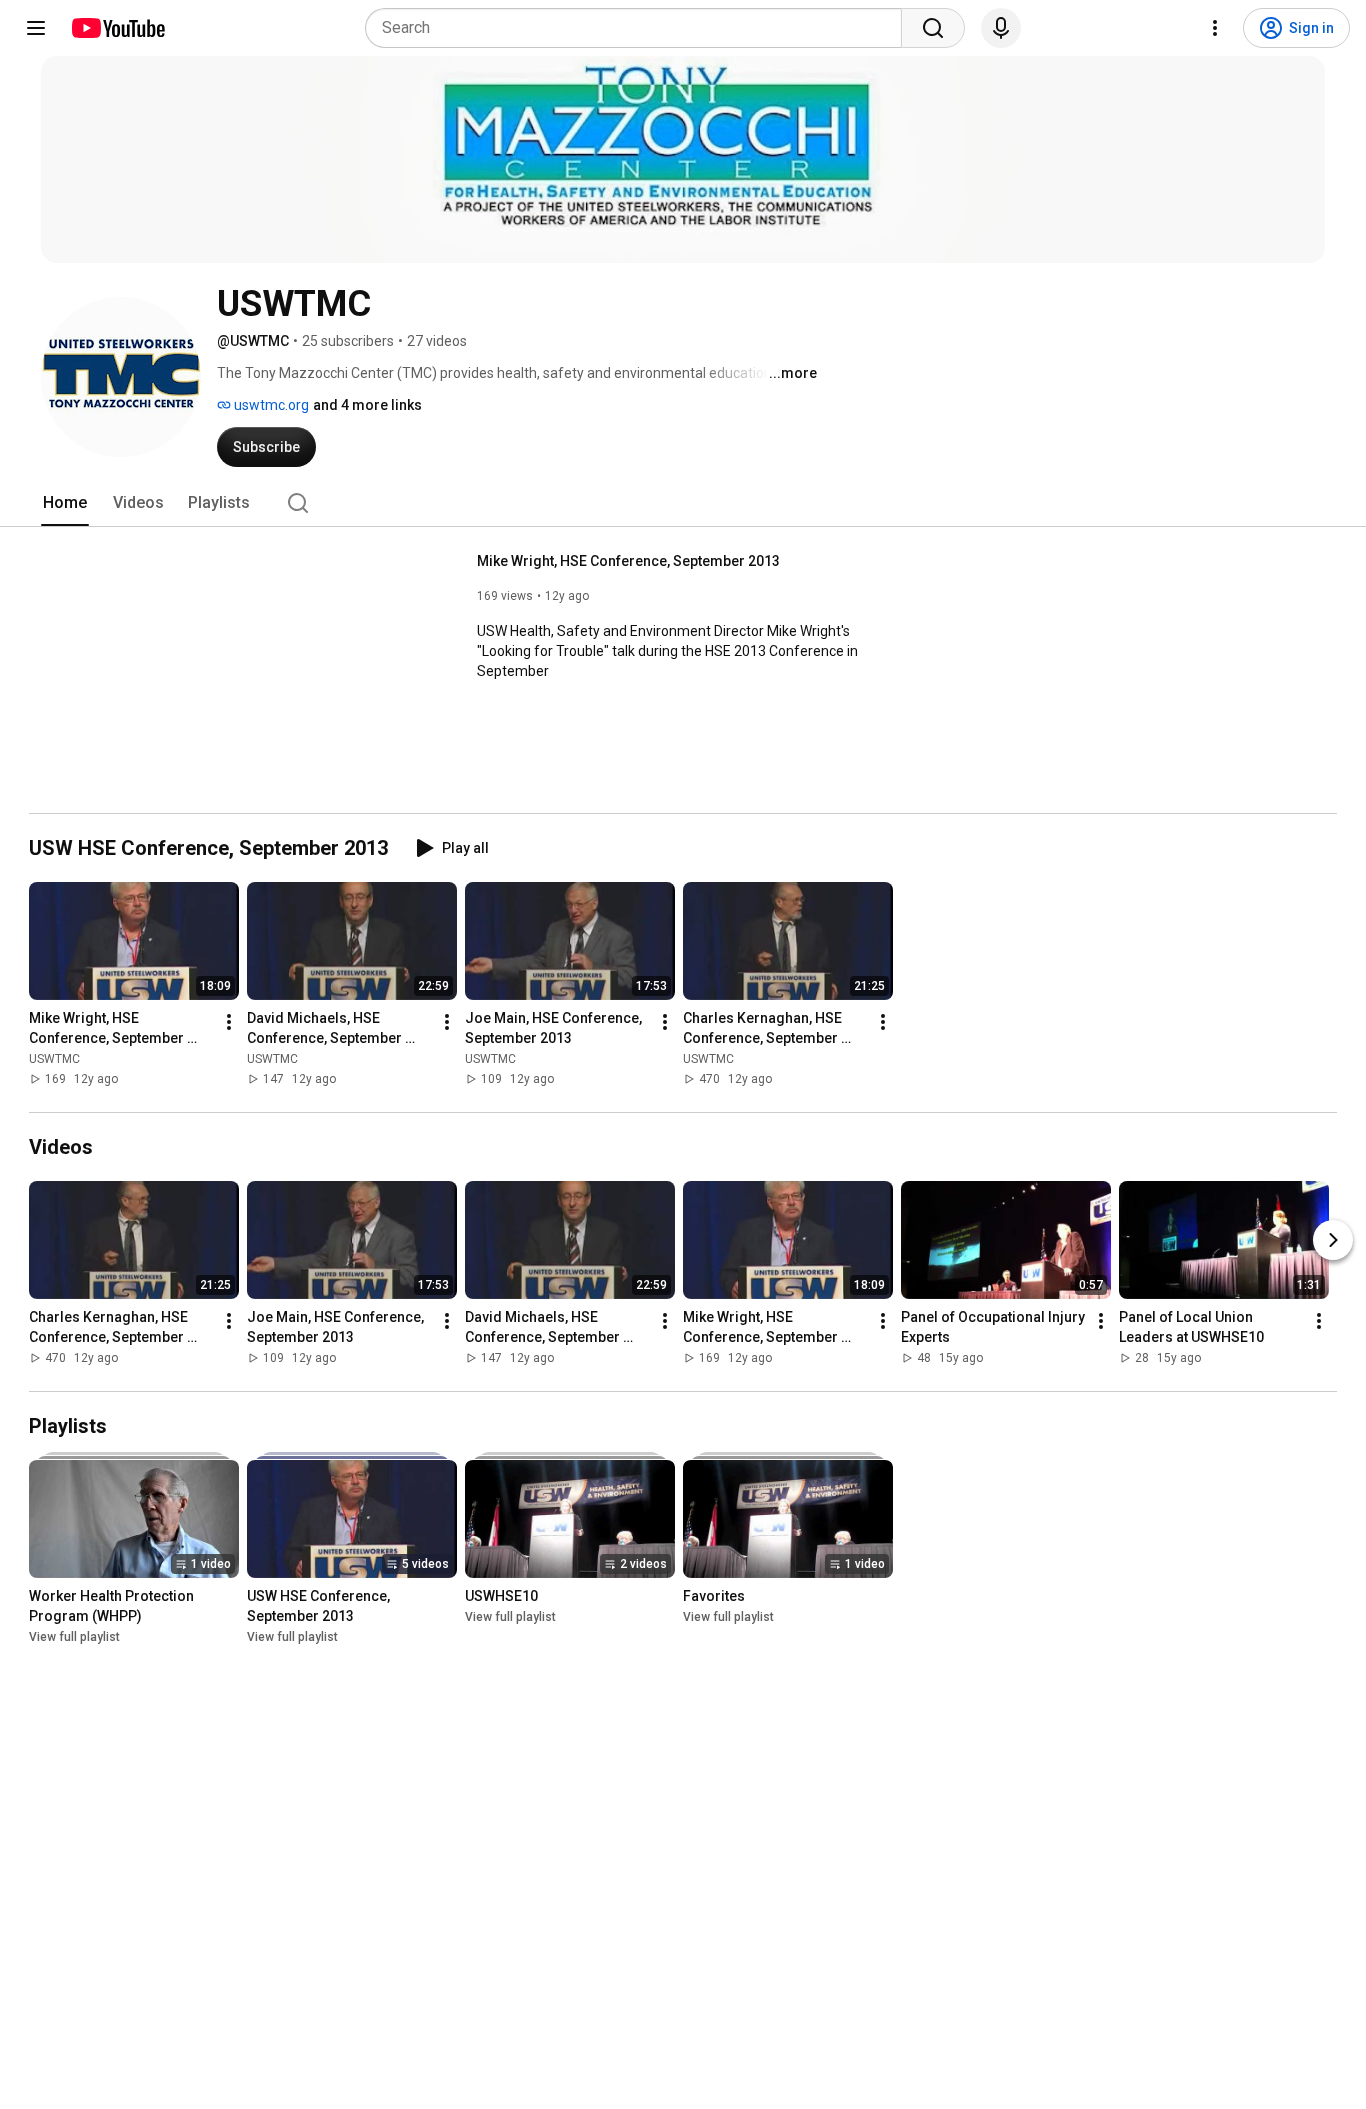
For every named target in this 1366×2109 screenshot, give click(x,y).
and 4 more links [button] (367, 405)
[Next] (1333, 1240)
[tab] (65, 503)
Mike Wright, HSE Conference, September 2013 (628, 561)
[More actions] (229, 1022)
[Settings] (1215, 28)
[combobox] (639, 28)
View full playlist (74, 1637)
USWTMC (54, 1059)
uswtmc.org (270, 405)
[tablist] (683, 503)
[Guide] (36, 28)
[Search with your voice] (1001, 28)
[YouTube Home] (117, 28)
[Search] (933, 28)
